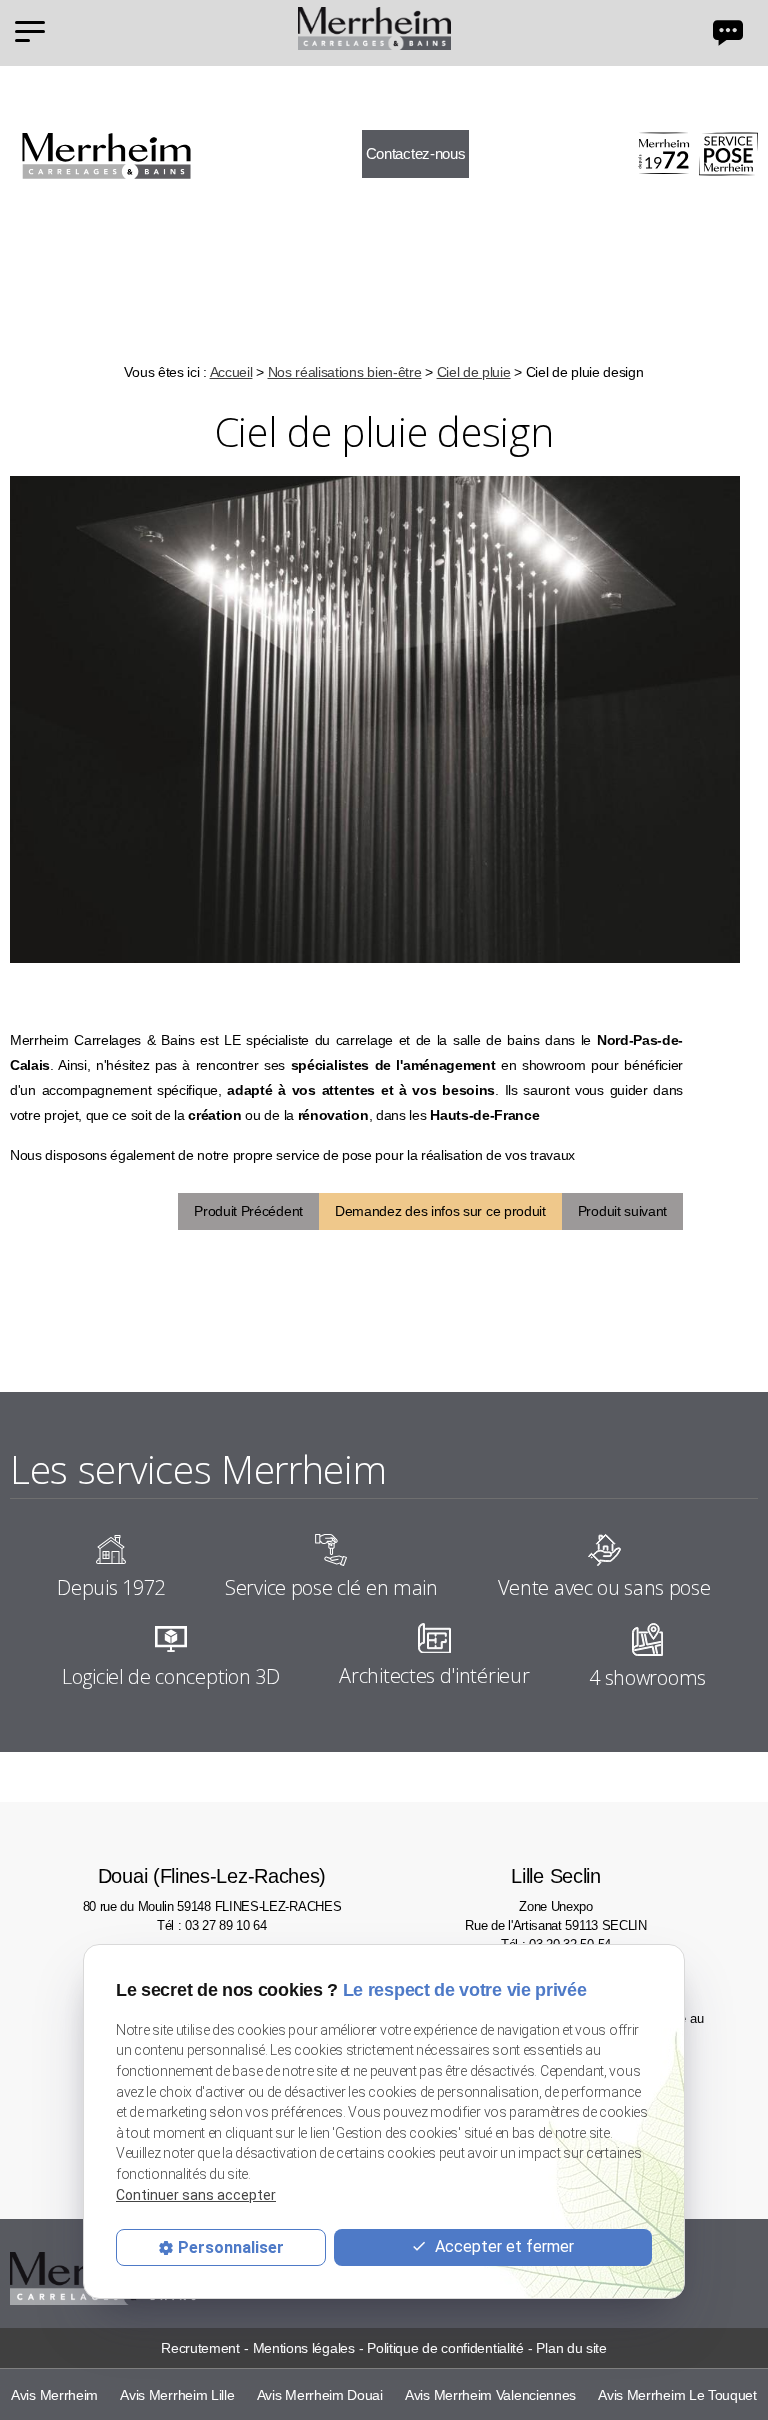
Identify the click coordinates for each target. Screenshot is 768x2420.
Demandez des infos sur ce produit (440, 1211)
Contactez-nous (416, 153)
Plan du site (571, 2348)
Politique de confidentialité (445, 2348)
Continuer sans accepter (196, 2195)
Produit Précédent (248, 1211)
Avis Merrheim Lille (177, 2395)
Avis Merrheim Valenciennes (490, 2395)
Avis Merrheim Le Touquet (677, 2395)
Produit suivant (622, 1211)
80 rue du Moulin (212, 1889)
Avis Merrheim (54, 2395)
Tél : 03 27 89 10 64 (212, 1925)
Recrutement (200, 2348)
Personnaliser (231, 2247)
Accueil (231, 372)
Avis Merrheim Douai (320, 2395)
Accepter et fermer (502, 2246)
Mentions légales (304, 2348)
